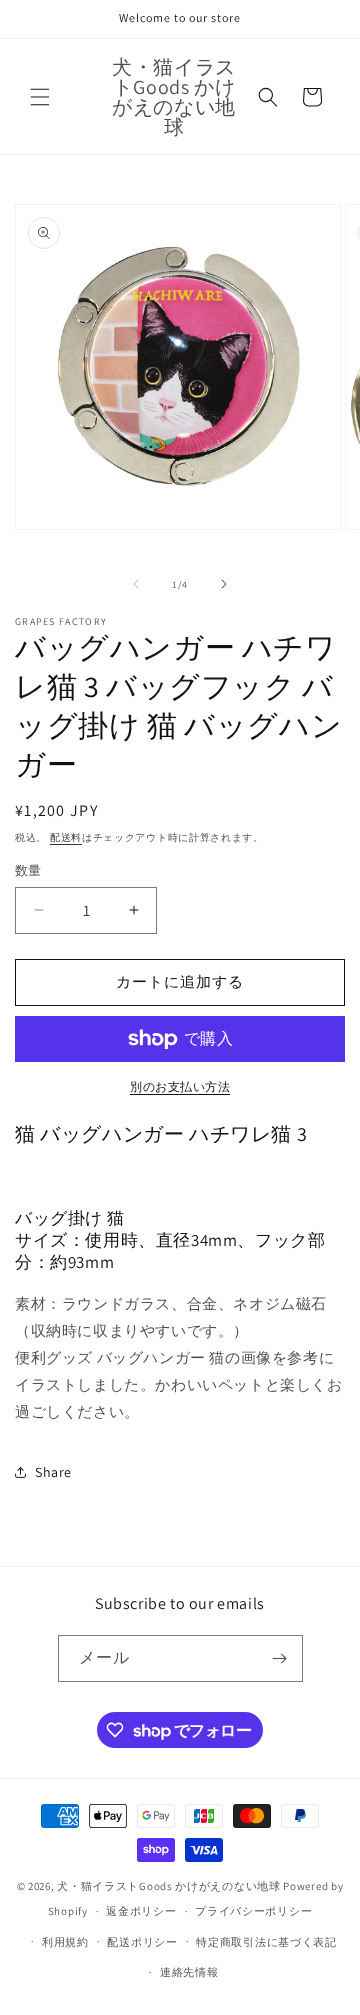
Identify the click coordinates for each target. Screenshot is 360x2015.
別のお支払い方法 (180, 1086)
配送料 (66, 837)
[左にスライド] (136, 584)
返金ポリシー (141, 1911)
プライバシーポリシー (253, 1911)
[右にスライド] (224, 584)
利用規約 (65, 1942)
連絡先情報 (189, 1972)
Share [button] (53, 1472)
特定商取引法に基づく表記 (266, 1942)
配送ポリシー (142, 1942)
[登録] (280, 1658)
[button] (40, 97)
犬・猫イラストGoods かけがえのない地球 (168, 1886)
